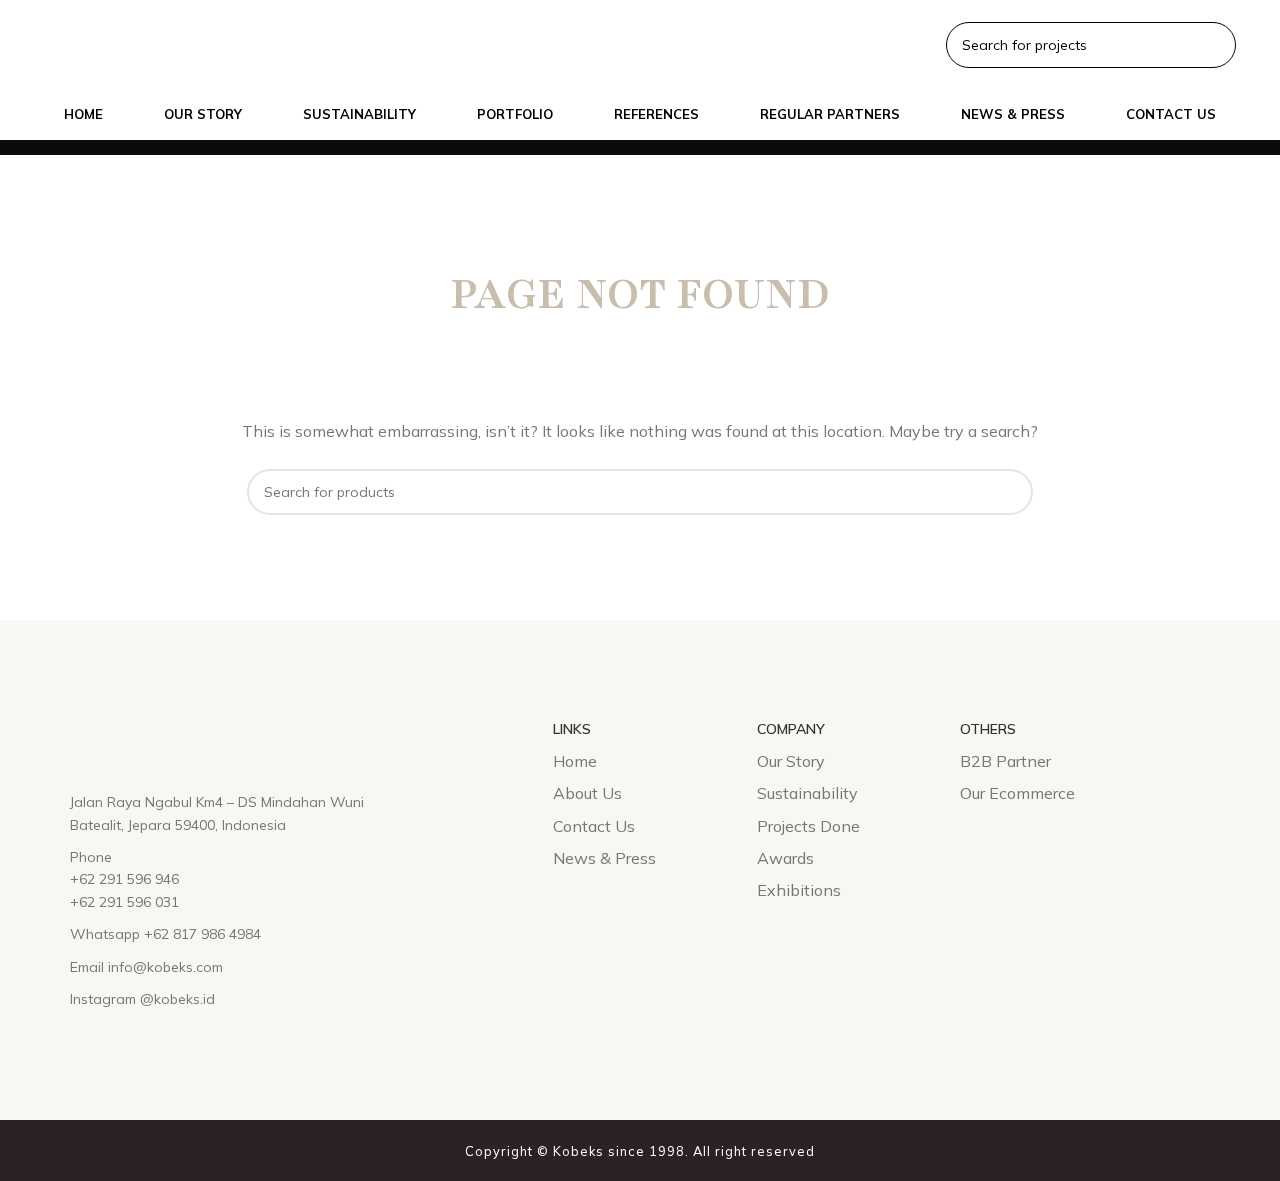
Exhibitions (799, 890)
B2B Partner (1005, 761)
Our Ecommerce (1017, 793)
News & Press (604, 858)
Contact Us (594, 826)
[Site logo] (59, 43)
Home (575, 761)
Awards (785, 858)
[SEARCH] (1010, 492)
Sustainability (807, 793)
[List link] (232, 813)
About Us (587, 793)
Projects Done (808, 826)
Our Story (791, 761)
